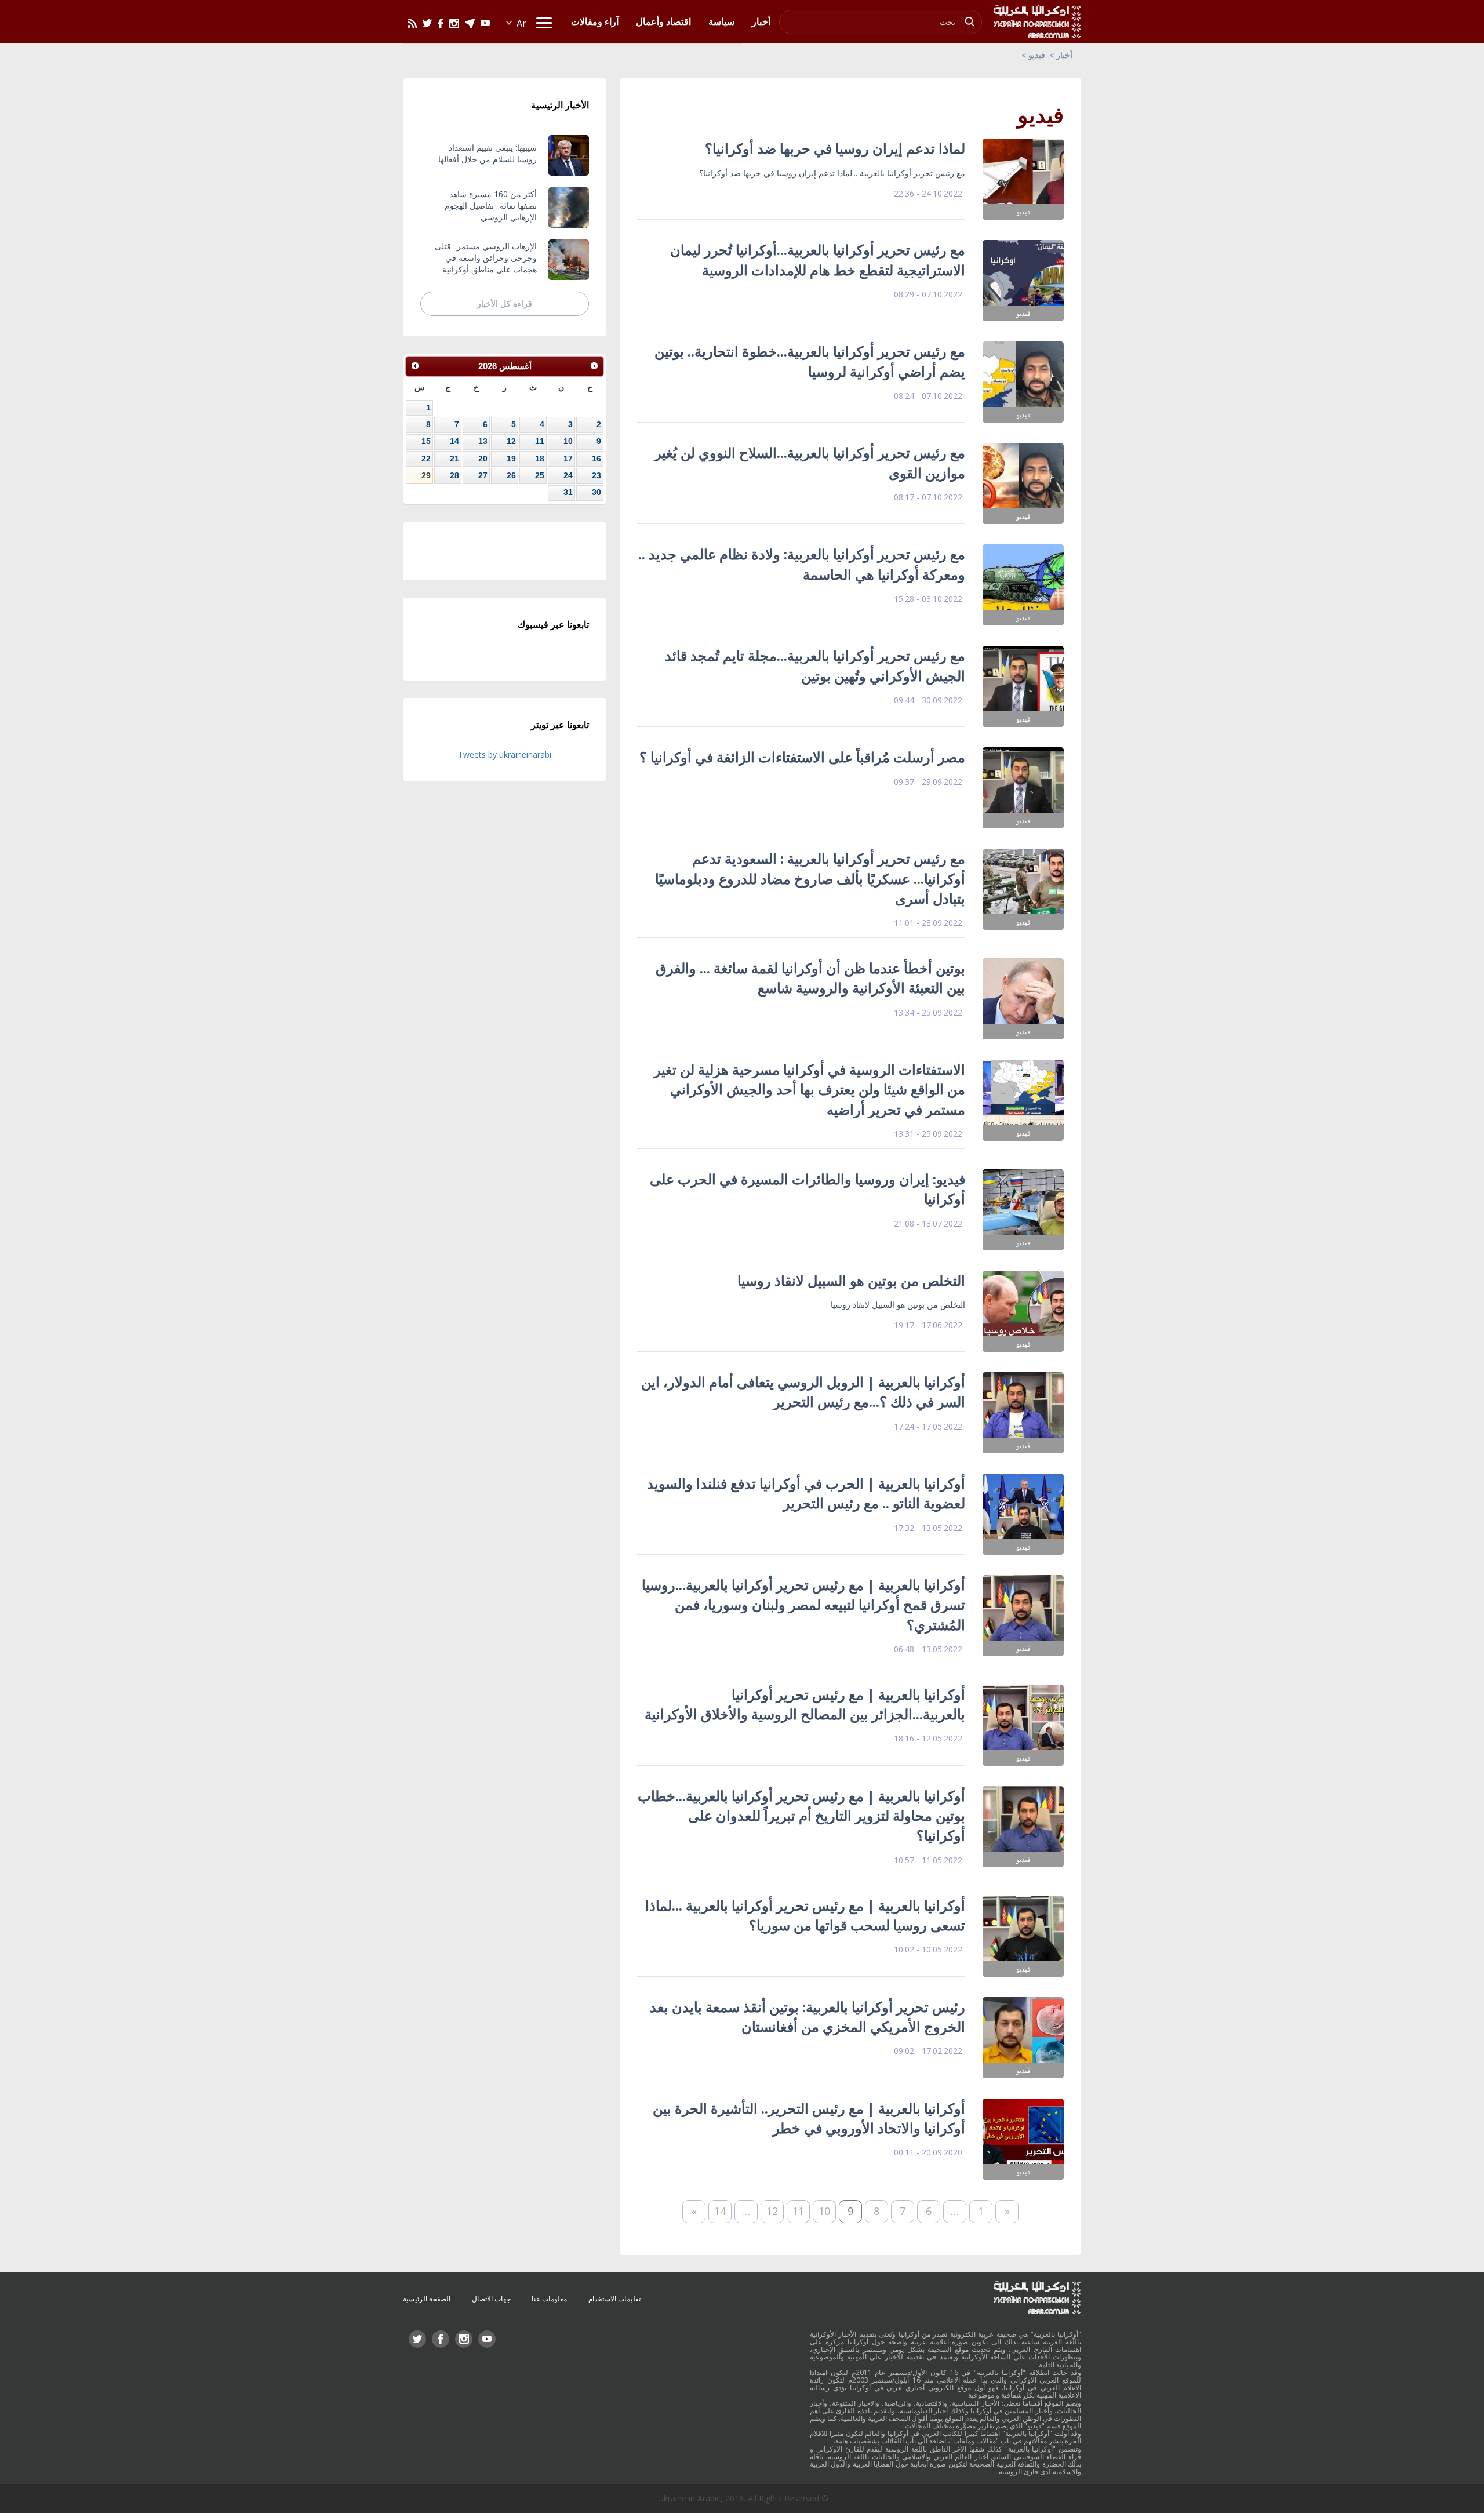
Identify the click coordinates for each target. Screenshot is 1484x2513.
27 (483, 475)
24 (568, 475)
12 (772, 2211)
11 (798, 2211)
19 (511, 459)
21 (454, 459)
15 (426, 441)
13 (483, 441)
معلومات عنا (549, 2299)
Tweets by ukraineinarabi (505, 754)
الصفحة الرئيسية (427, 2299)
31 (568, 492)
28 (454, 475)
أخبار (1064, 55)
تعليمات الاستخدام (614, 2299)
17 (568, 459)
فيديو (1037, 55)
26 (511, 475)
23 (596, 475)
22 (426, 459)
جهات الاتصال (491, 2299)
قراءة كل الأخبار (505, 303)
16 (596, 459)
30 (596, 492)
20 (483, 459)
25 (540, 475)
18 (540, 459)
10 (824, 2211)
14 (720, 2211)
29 (426, 475)
